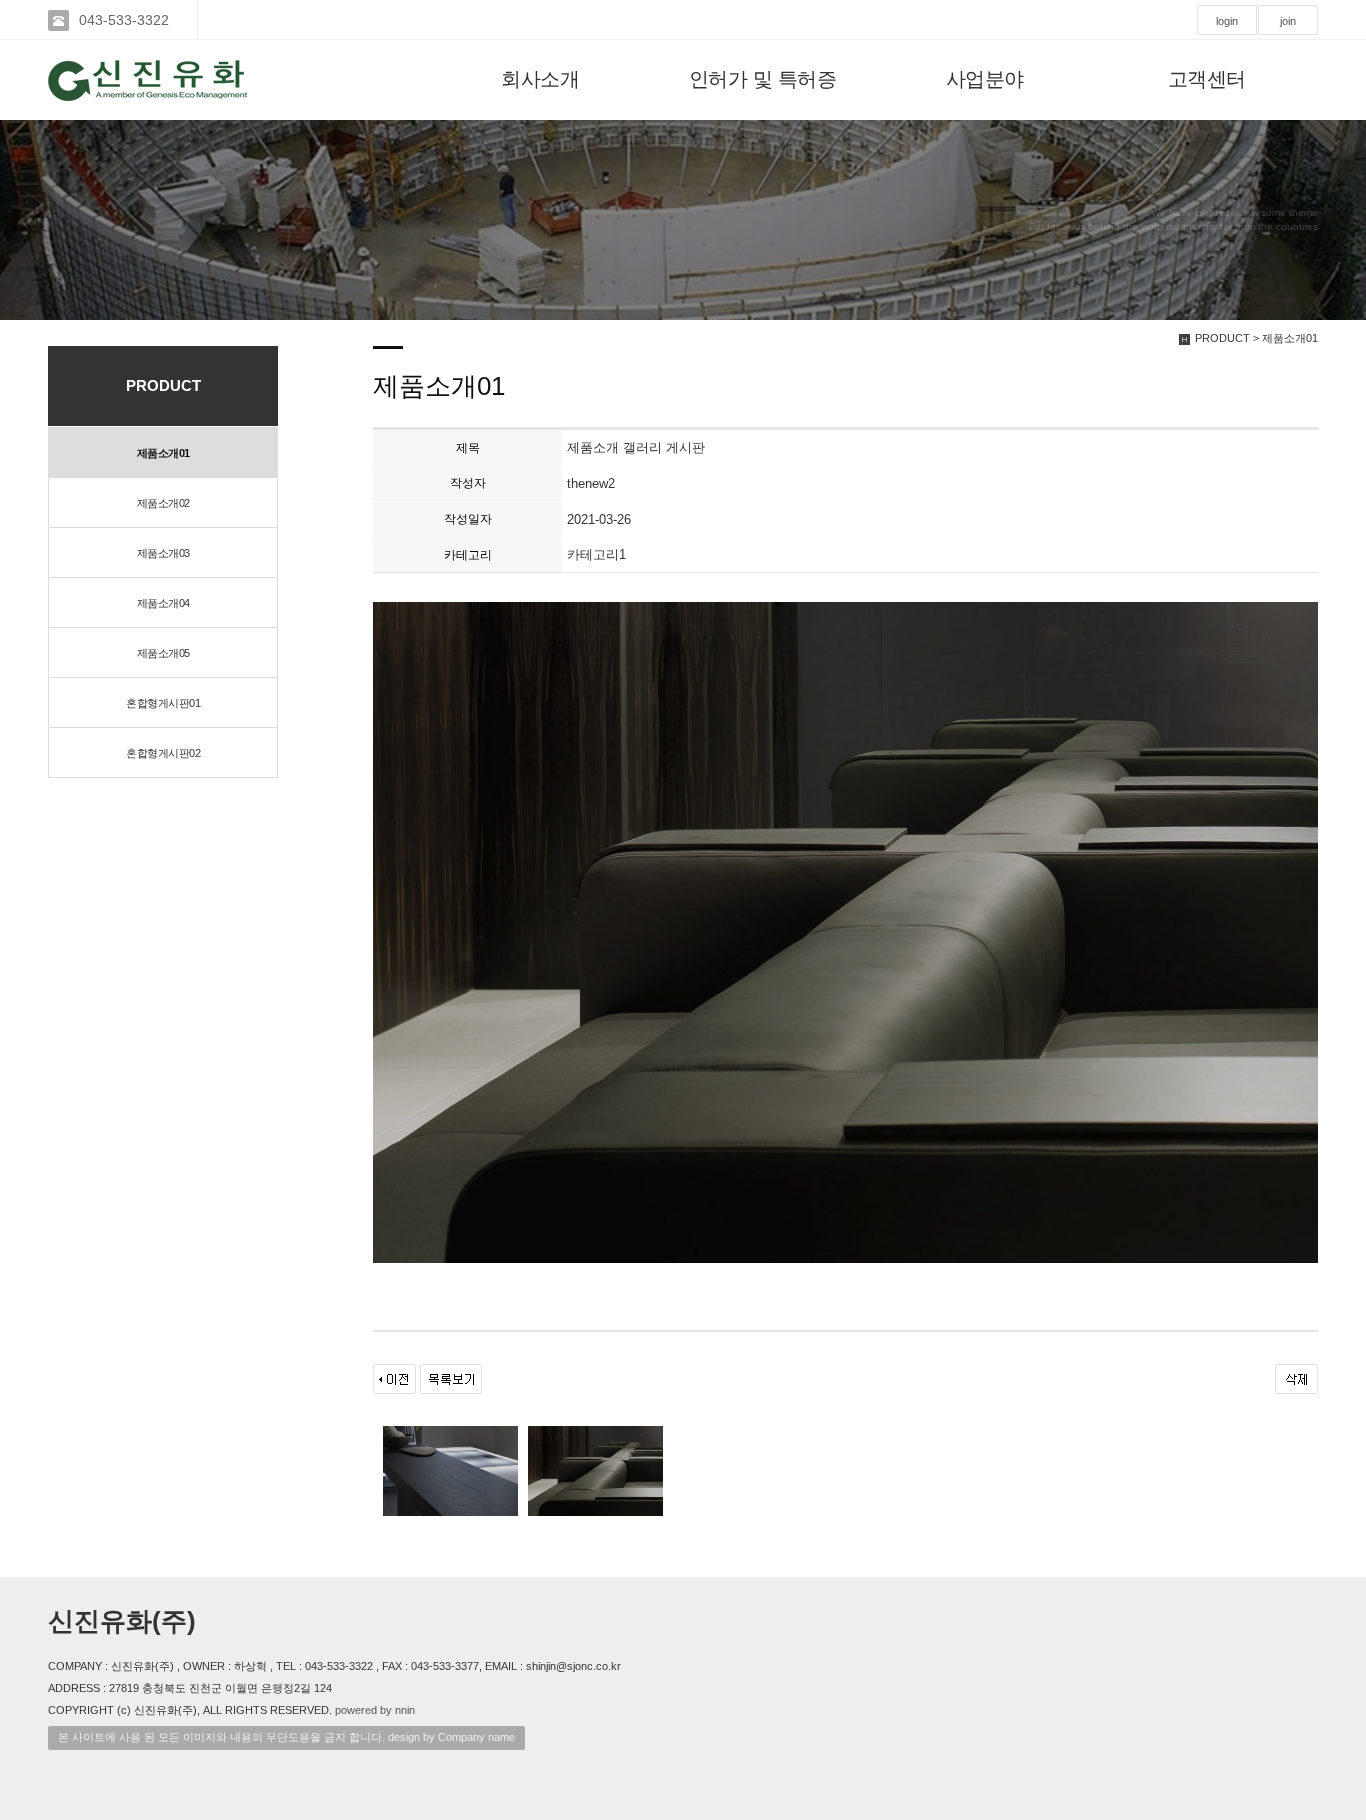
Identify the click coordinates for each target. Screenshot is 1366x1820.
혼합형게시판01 (163, 703)
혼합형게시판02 (163, 753)
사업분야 (985, 79)
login (1227, 21)
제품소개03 (163, 553)
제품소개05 (163, 653)
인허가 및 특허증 (763, 79)
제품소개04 (163, 603)
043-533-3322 (124, 20)
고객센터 (1207, 79)
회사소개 (540, 79)
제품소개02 (163, 503)
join (1288, 21)
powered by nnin (375, 1710)
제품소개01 (163, 453)
